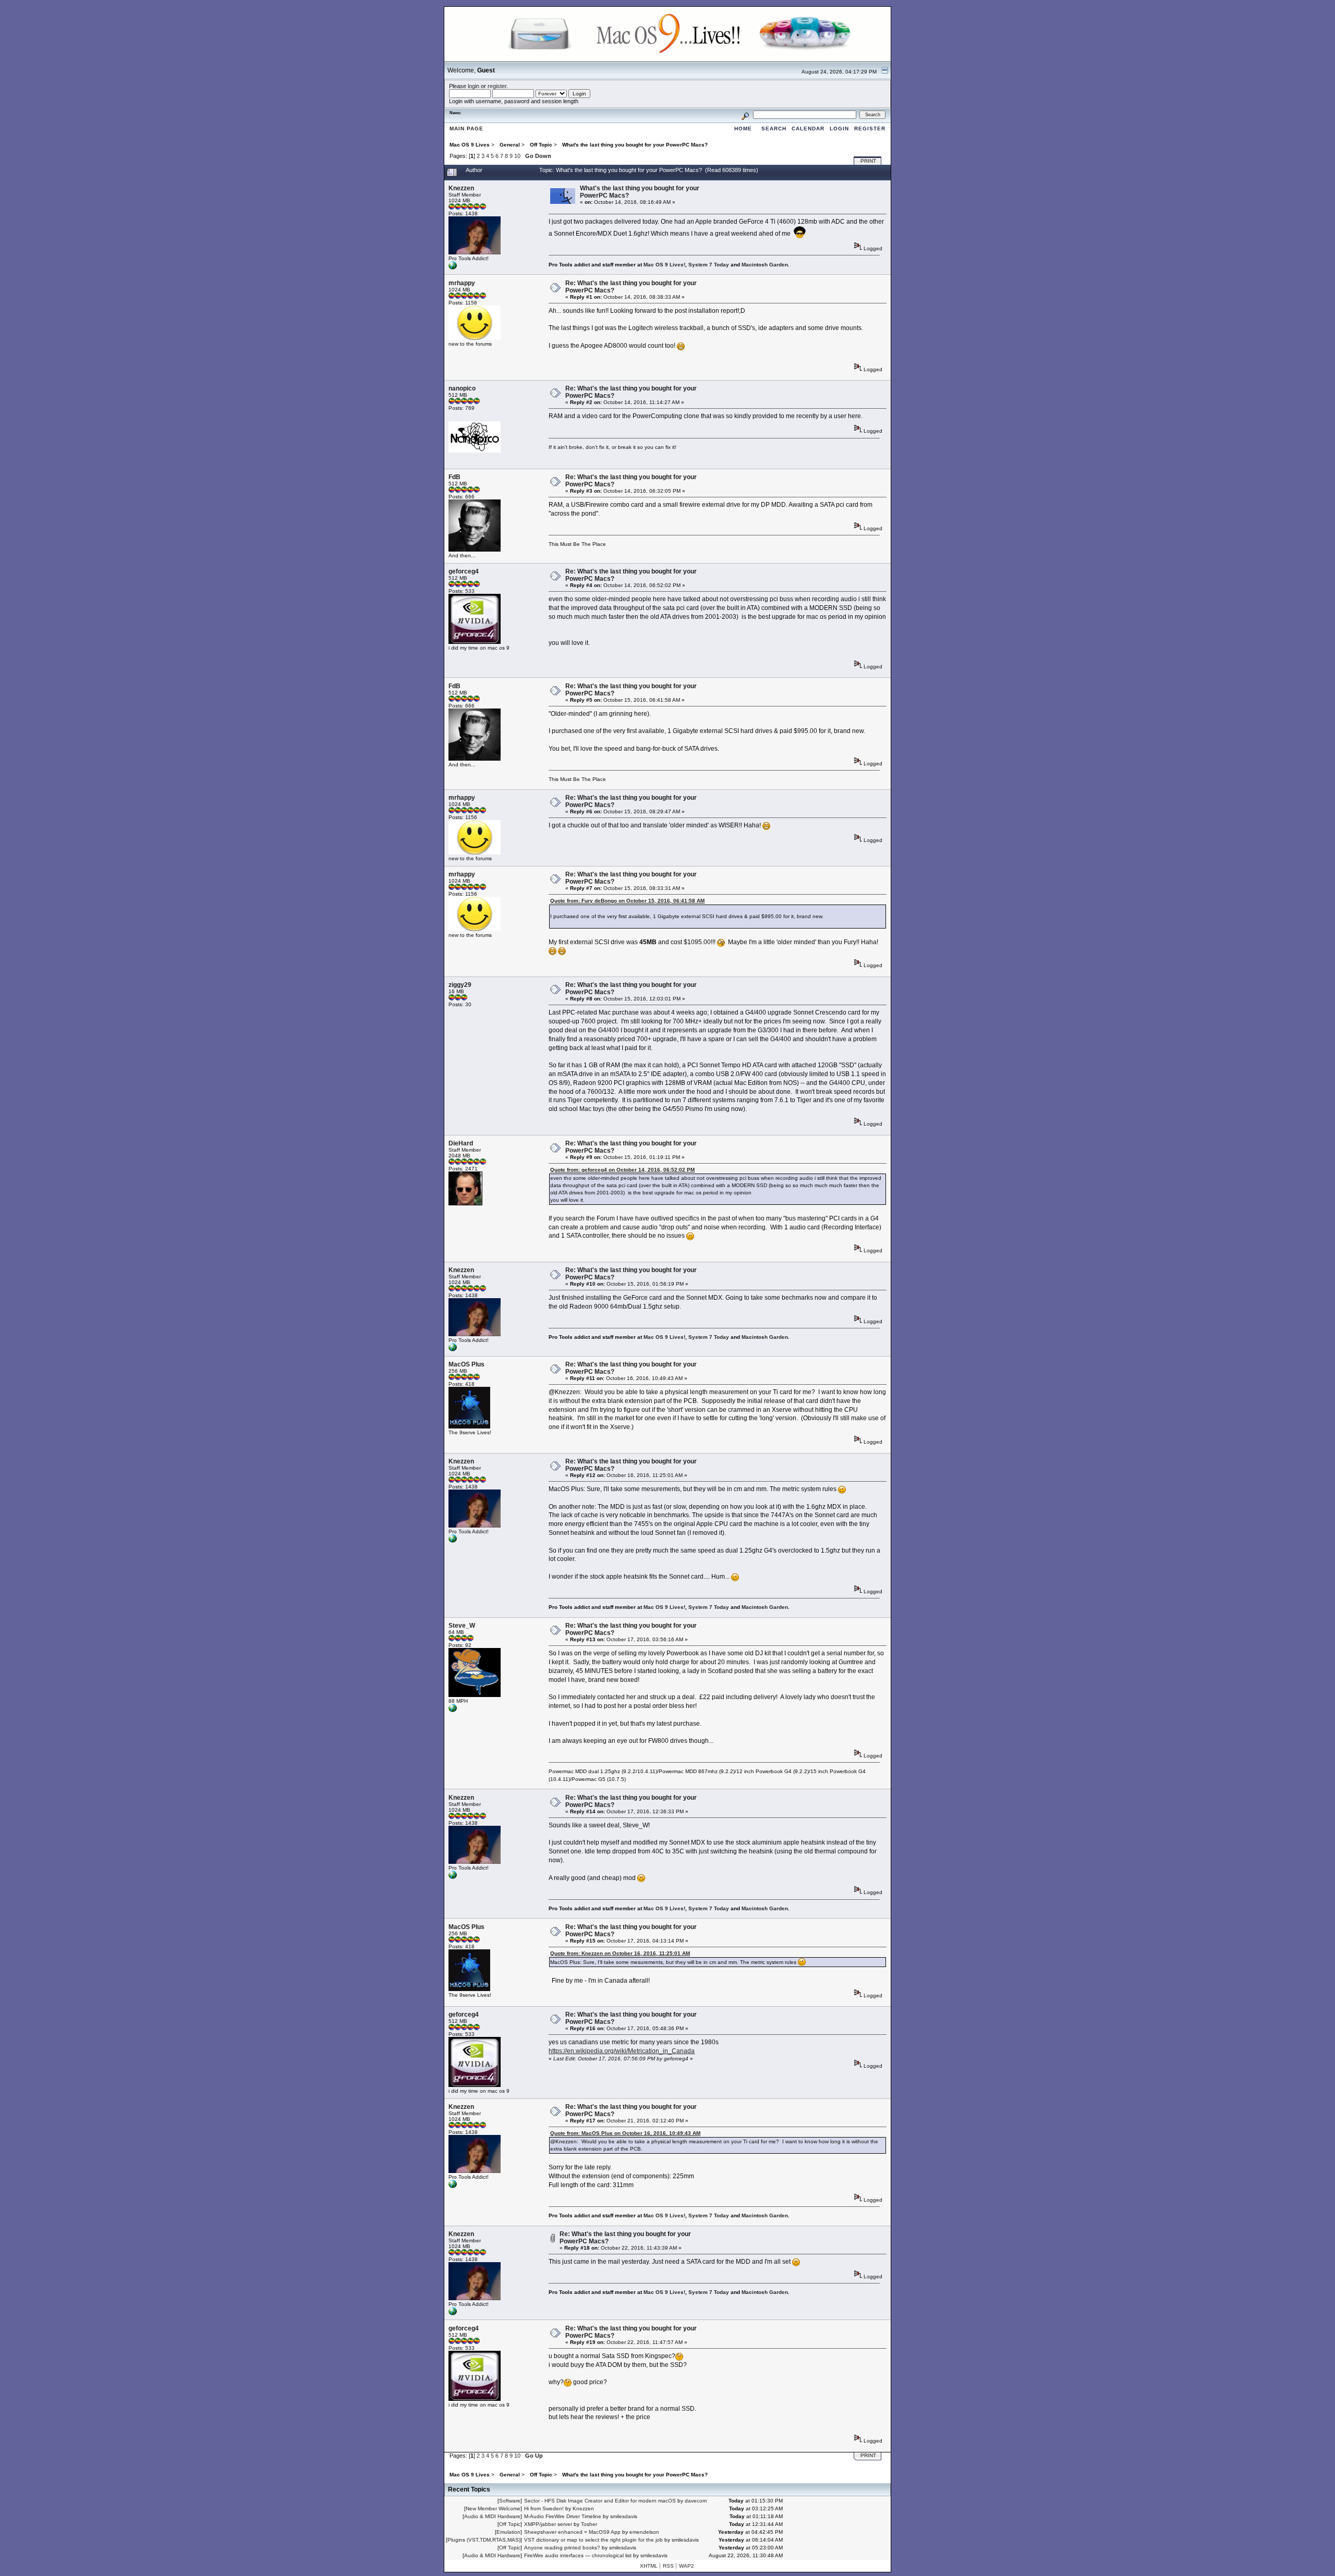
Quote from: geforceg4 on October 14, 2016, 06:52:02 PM (622, 1170)
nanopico (462, 388)
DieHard (461, 1143)
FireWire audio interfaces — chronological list (578, 2555)
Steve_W (462, 1626)
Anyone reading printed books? (562, 2548)
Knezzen (461, 188)
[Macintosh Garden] (453, 268)
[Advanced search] (745, 114)
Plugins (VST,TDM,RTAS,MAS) (484, 2540)
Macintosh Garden (765, 265)
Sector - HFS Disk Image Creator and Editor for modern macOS (600, 2501)
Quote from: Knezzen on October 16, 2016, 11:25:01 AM (620, 1953)
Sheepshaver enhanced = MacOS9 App (572, 2532)
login (474, 86)
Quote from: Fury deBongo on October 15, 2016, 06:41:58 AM (627, 901)
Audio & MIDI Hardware (492, 2516)
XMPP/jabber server (548, 2524)
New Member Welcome (493, 2508)
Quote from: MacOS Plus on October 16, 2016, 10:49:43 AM (625, 2133)
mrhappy (462, 283)
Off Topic (510, 2524)
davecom (696, 2501)
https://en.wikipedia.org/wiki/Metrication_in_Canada (622, 2051)
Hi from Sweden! (544, 2508)
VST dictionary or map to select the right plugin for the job (593, 2540)
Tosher (589, 2524)
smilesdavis (624, 2516)
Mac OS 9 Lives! (664, 265)
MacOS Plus (466, 1364)
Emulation (508, 2532)
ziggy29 (460, 985)
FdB (454, 477)
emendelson (644, 2532)
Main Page (466, 129)
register (497, 86)
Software (510, 2501)
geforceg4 (464, 571)
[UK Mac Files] (453, 1710)
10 (517, 156)
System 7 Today (709, 265)
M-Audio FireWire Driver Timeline (563, 2516)
